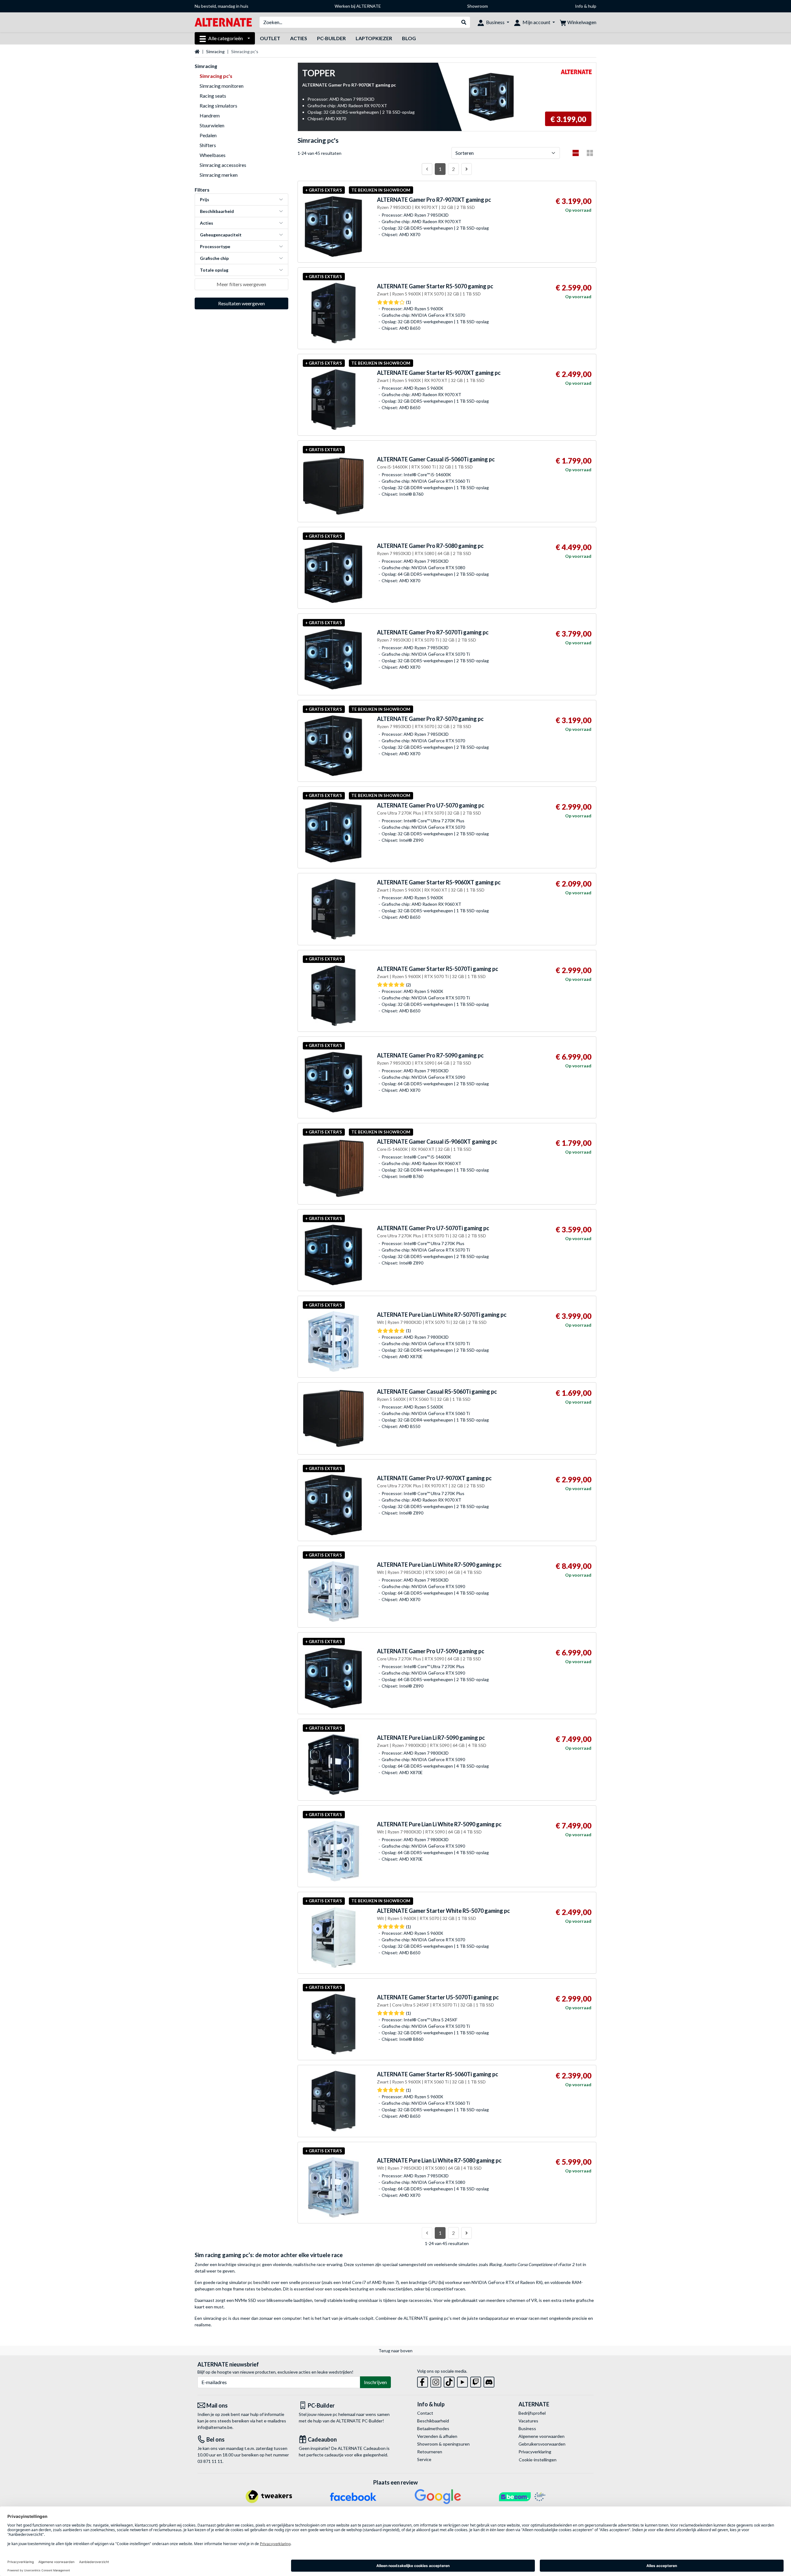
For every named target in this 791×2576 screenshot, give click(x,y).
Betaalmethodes (433, 2428)
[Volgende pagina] (467, 169)
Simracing (215, 51)
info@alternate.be (215, 2427)
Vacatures (528, 2421)
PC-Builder (331, 38)
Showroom (478, 6)
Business (527, 2428)
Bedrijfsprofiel (532, 2413)
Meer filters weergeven (241, 284)
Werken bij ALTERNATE (358, 6)
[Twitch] (476, 2381)
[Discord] (489, 2381)
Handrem (210, 115)
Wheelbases (213, 155)
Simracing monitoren (222, 86)
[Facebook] (423, 2381)
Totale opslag (214, 270)
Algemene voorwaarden (541, 2436)
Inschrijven (375, 2382)
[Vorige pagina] (427, 169)
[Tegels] (590, 153)
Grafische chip (214, 258)
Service (424, 2459)
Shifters (208, 145)
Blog (409, 38)
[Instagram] (436, 2381)
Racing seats (213, 96)
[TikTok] (449, 2381)
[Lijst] (576, 153)
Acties (299, 38)
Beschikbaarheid (217, 211)
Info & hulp (586, 6)
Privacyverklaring (535, 2452)
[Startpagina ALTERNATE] (223, 22)
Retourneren (430, 2452)
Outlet (270, 38)
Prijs (205, 199)
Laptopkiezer (374, 38)
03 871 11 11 (210, 2461)
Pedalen (208, 135)
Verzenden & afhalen (437, 2436)
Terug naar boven (395, 2351)
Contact (425, 2413)
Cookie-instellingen (538, 2460)
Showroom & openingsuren (443, 2444)
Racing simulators (218, 106)
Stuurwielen (212, 125)
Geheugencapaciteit (221, 235)
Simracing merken (219, 175)
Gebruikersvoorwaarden (542, 2444)
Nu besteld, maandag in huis (222, 6)
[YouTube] (462, 2381)
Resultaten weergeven (241, 303)
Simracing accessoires (223, 165)
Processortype (215, 246)
